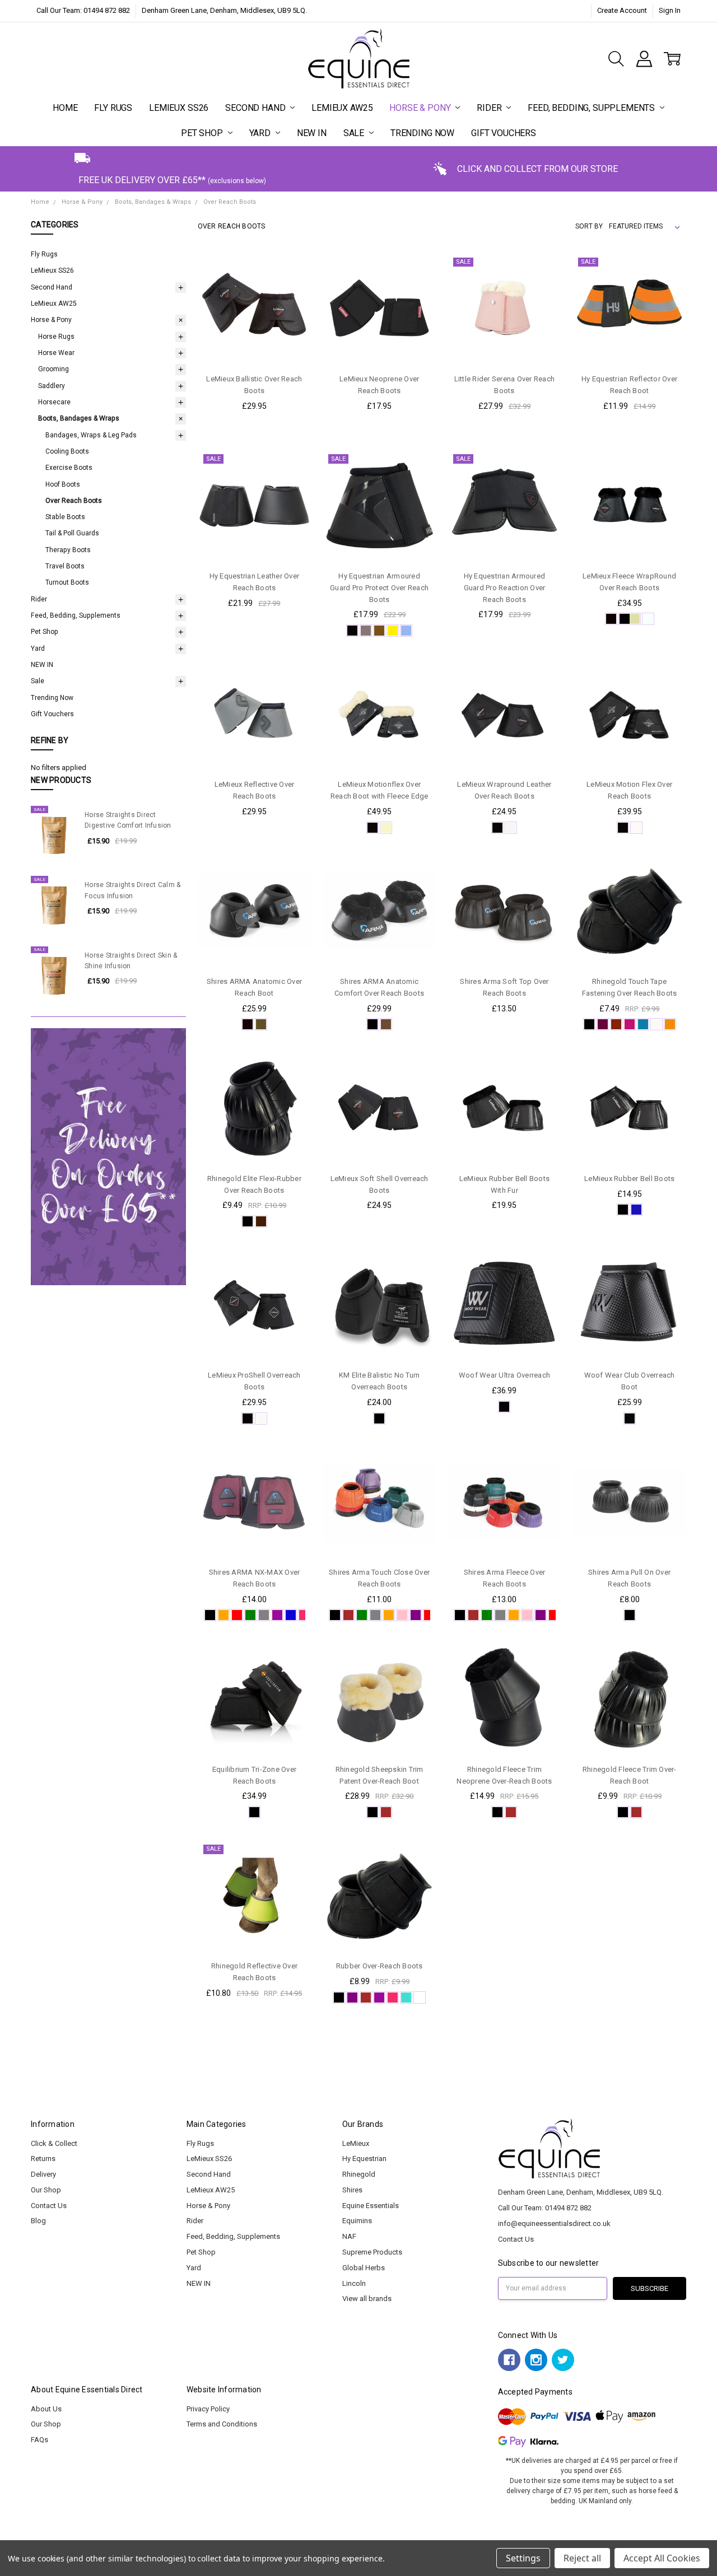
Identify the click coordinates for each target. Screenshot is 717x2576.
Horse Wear (56, 353)
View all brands (367, 2299)
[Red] (237, 1615)
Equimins (357, 2221)
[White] (393, 631)
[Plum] (603, 1024)
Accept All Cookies (662, 2558)
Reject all (582, 2558)
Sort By (589, 226)
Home (65, 108)
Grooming (53, 369)
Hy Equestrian (364, 2159)
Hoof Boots (63, 484)
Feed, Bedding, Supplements (592, 108)
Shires (352, 2190)
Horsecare (54, 402)
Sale (355, 133)
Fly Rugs (113, 108)
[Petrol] (406, 631)
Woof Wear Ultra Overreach (504, 1375)
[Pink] (402, 1615)
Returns (43, 2159)
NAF (349, 2236)
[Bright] (670, 1024)
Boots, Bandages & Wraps (79, 418)
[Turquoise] (643, 1024)
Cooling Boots (67, 451)
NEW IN (312, 133)
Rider (490, 108)
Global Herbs (364, 2268)
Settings (523, 2558)
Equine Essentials (371, 2206)
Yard (261, 133)
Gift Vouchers (504, 133)
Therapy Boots (68, 550)
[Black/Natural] (630, 619)
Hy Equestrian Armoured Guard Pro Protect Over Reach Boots (379, 588)
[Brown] (379, 631)
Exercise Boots (69, 468)
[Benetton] (636, 1210)
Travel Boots (65, 566)
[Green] (250, 1615)
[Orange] (224, 1615)
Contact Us (49, 2206)
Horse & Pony (421, 108)
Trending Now (422, 133)
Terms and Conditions (222, 2424)
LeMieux (356, 2143)
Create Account (622, 10)
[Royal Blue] (291, 1615)
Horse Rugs (56, 337)
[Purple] (416, 1615)
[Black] (352, 631)
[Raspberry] (630, 1024)
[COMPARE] (292, 288)
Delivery (43, 2174)
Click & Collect (54, 2143)
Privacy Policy (208, 2409)
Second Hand (256, 108)
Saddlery (52, 386)
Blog (38, 2221)
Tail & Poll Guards (72, 533)
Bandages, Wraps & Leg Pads (91, 435)
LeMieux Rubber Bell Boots (629, 1179)
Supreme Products (372, 2252)
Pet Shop (203, 133)
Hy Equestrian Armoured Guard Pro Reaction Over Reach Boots (505, 588)
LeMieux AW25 (342, 108)
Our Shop (46, 2190)
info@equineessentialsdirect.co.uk (554, 2223)
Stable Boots (65, 517)
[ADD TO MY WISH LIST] (292, 306)
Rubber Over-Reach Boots (380, 1966)
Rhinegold (359, 2174)
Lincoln (354, 2283)
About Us (46, 2409)
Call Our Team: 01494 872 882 (83, 10)
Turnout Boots (67, 582)
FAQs (39, 2440)
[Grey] (366, 631)
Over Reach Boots (74, 501)
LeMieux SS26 (179, 108)
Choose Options (254, 344)
